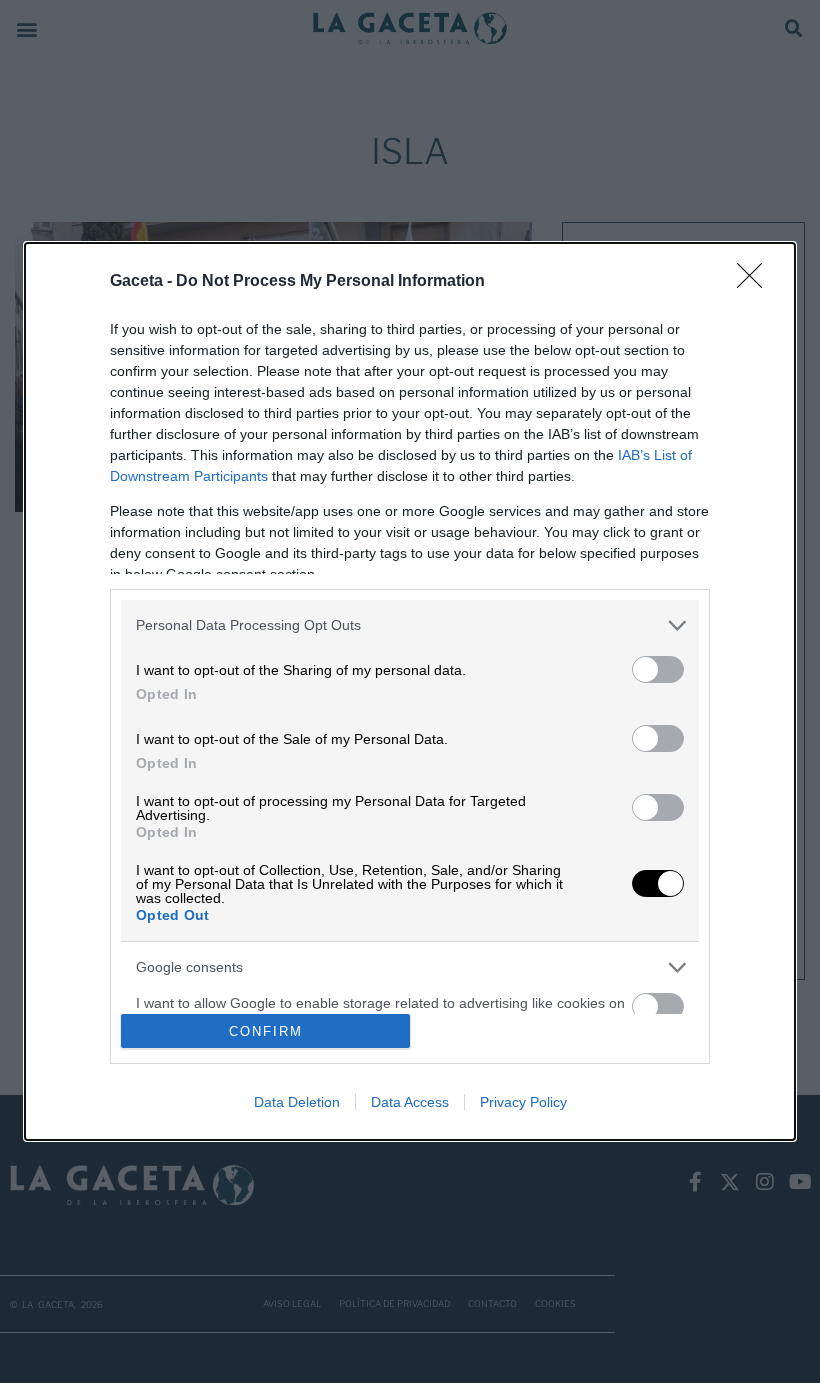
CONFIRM (266, 1031)
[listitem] (410, 625)
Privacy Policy (523, 1102)
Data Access (410, 1102)
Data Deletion (297, 1102)
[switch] (658, 669)
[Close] (756, 282)
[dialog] (410, 692)
